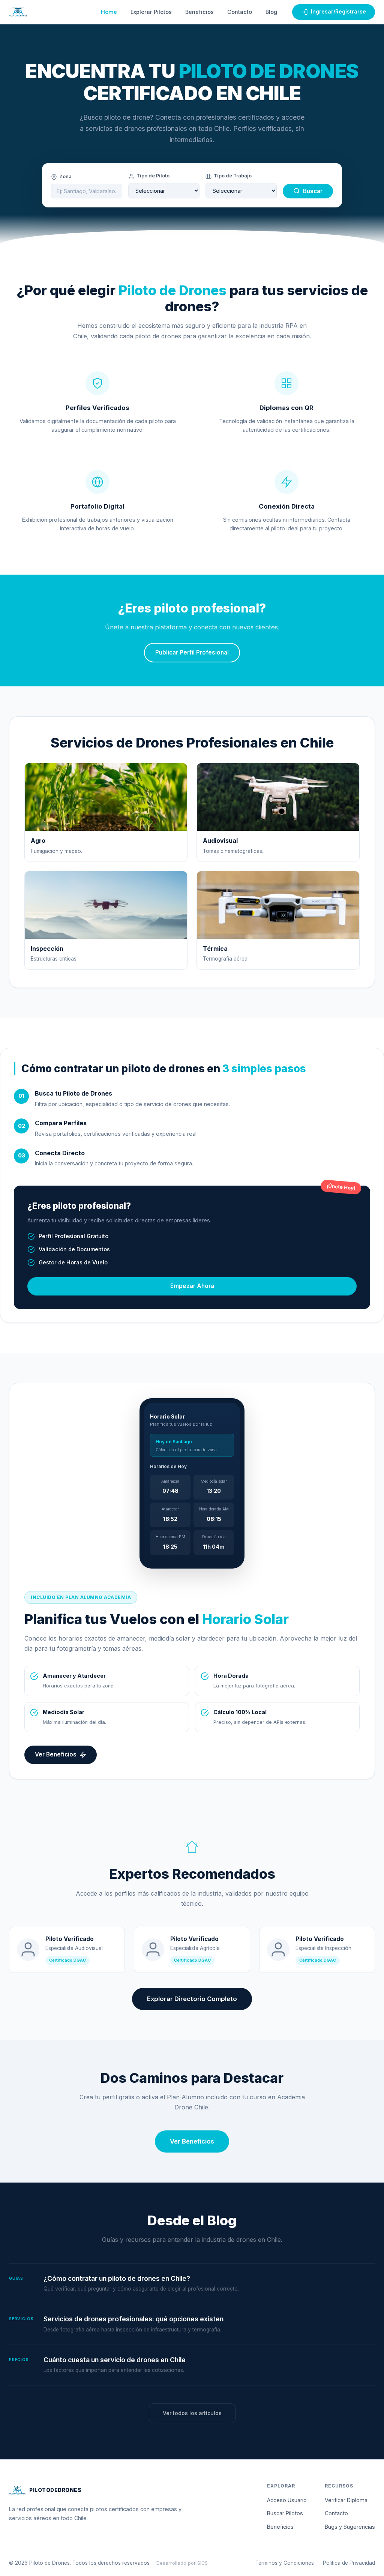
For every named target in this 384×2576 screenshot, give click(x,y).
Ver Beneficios (56, 1754)
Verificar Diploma (346, 2500)
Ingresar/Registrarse (338, 12)
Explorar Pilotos (151, 12)
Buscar (313, 191)
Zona (65, 176)
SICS (202, 2563)
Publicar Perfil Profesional (192, 652)
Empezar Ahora (192, 1286)
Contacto (240, 12)
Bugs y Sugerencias (350, 2527)
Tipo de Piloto (153, 176)
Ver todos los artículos (192, 2413)
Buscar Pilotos (285, 2513)
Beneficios (199, 12)
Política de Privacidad (349, 2563)
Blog (271, 12)
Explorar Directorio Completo (192, 1999)
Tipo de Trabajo (233, 176)
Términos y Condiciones (285, 2563)
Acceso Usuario (287, 2500)
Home (109, 12)
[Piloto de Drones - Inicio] (18, 12)
